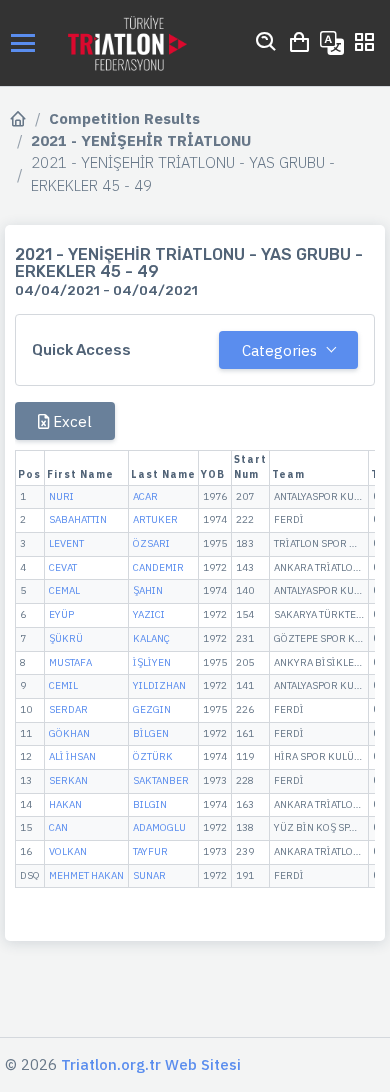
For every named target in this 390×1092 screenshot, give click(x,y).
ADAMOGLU (159, 827)
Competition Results (124, 118)
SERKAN (68, 780)
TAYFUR (150, 851)
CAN (58, 827)
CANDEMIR (158, 567)
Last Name (163, 474)
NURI (61, 496)
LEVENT (66, 543)
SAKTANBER (161, 780)
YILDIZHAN (159, 685)
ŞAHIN (148, 590)
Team (288, 474)
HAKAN (65, 804)
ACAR (145, 496)
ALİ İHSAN (72, 756)
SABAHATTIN (78, 519)
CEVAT (63, 567)
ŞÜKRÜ (66, 638)
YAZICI (149, 614)
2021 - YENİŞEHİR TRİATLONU (141, 140)
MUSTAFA (70, 662)
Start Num (250, 467)
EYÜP (61, 614)
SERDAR (68, 709)
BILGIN (150, 804)
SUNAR (149, 875)
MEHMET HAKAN (86, 875)
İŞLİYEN (152, 662)
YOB (213, 474)
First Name (80, 474)
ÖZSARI (151, 543)
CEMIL (63, 685)
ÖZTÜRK (153, 756)
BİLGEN (151, 733)
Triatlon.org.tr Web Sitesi (151, 1064)
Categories (279, 350)
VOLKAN (68, 851)
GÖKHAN (69, 733)
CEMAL (64, 590)
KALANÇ (151, 638)
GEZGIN (152, 709)
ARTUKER (155, 519)
